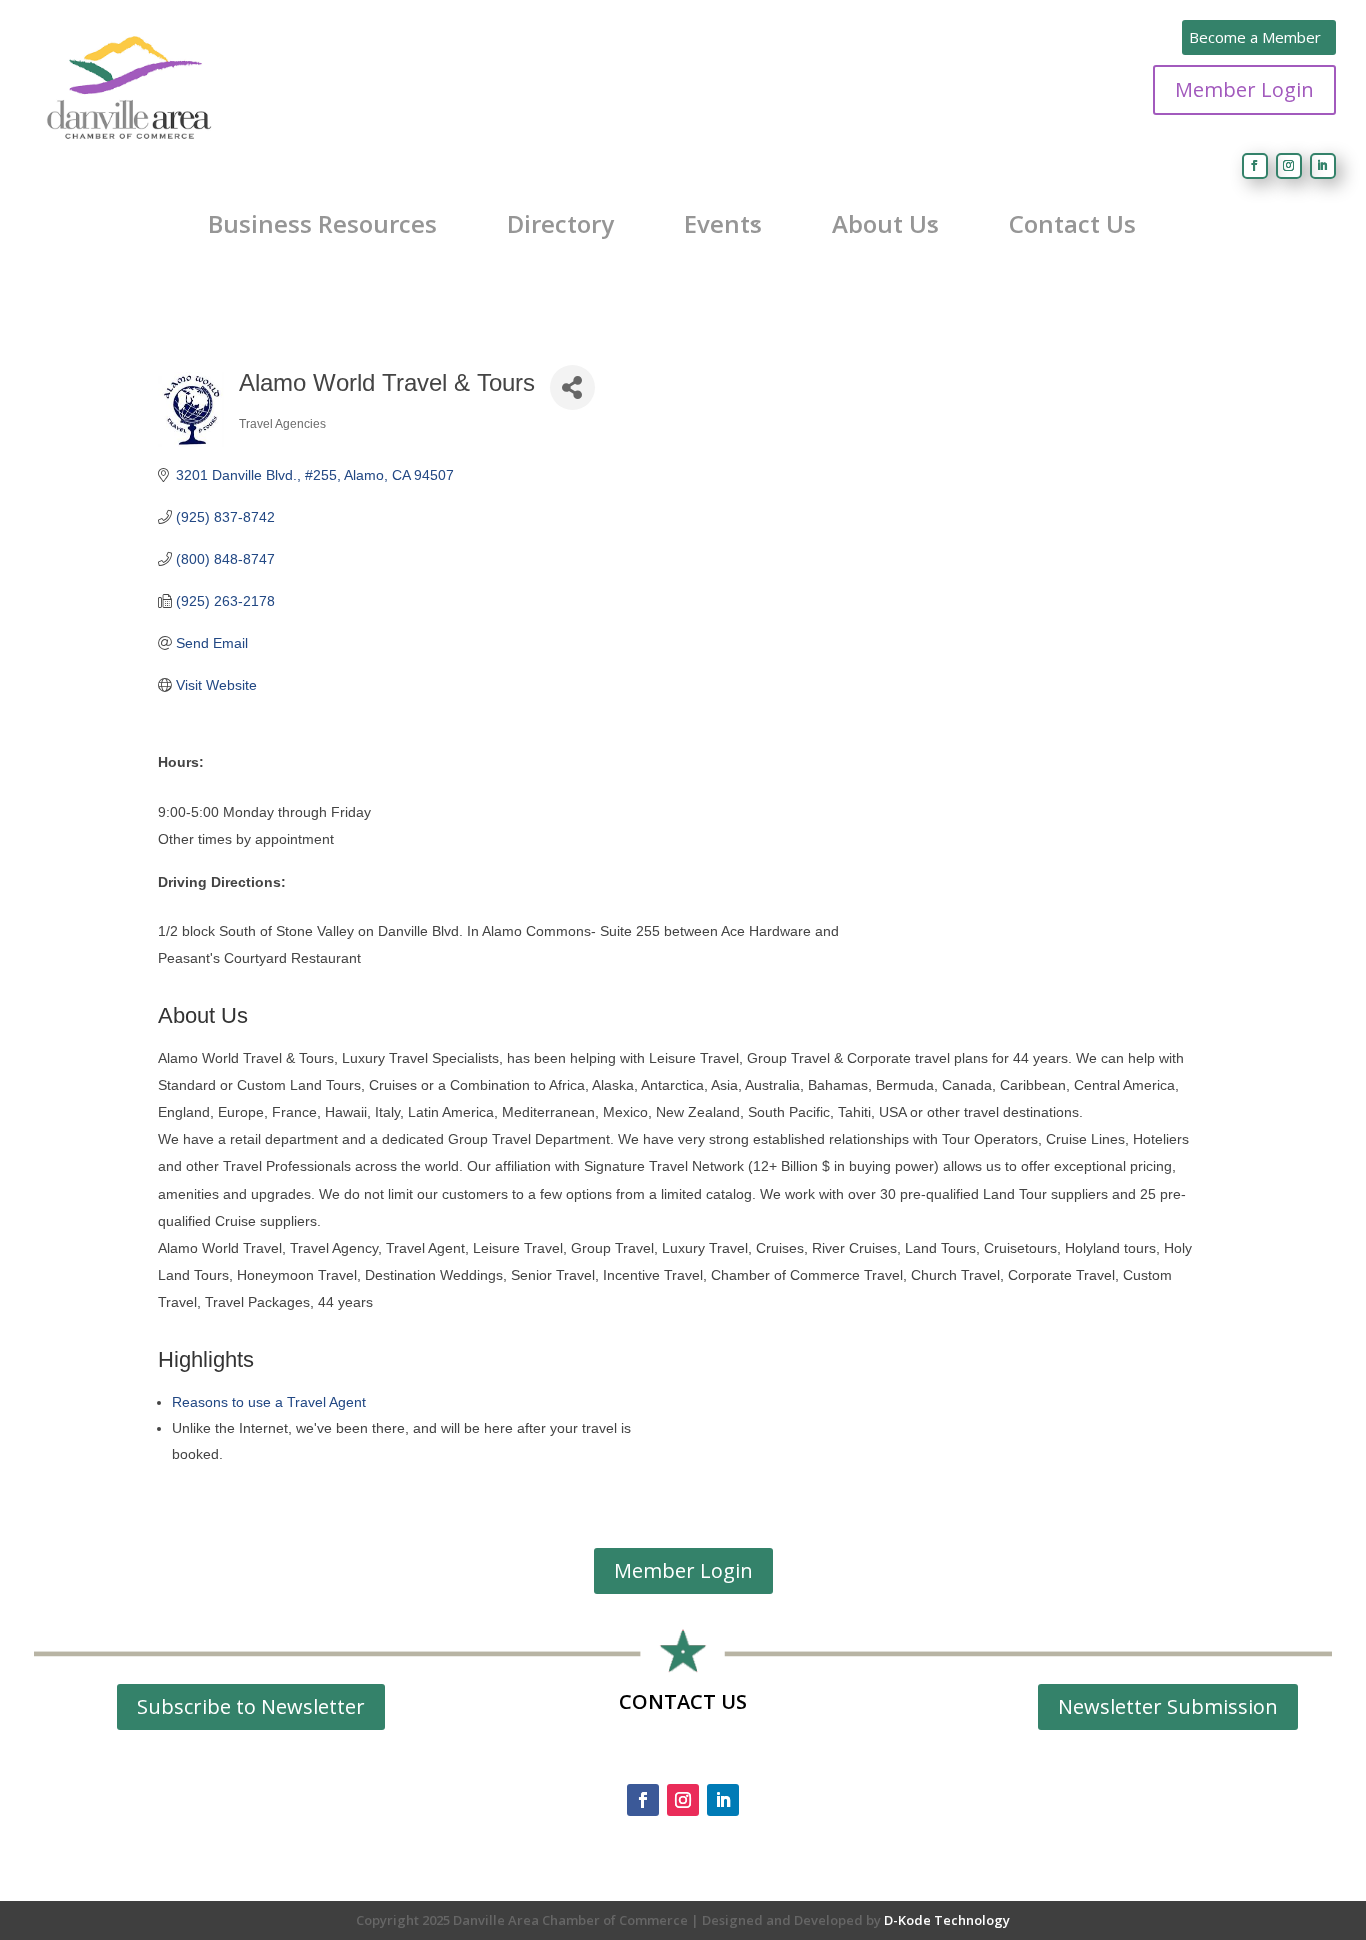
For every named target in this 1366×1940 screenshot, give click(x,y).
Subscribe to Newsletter (251, 1706)
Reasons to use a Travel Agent (269, 1402)
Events (723, 224)
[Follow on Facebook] (1255, 166)
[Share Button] (572, 387)
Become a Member (1255, 37)
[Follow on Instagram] (1289, 166)
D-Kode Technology (947, 1920)
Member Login (1244, 89)
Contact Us (1072, 224)
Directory (560, 224)
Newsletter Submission (1168, 1706)
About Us (885, 224)
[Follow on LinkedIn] (1323, 166)
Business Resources (322, 224)
